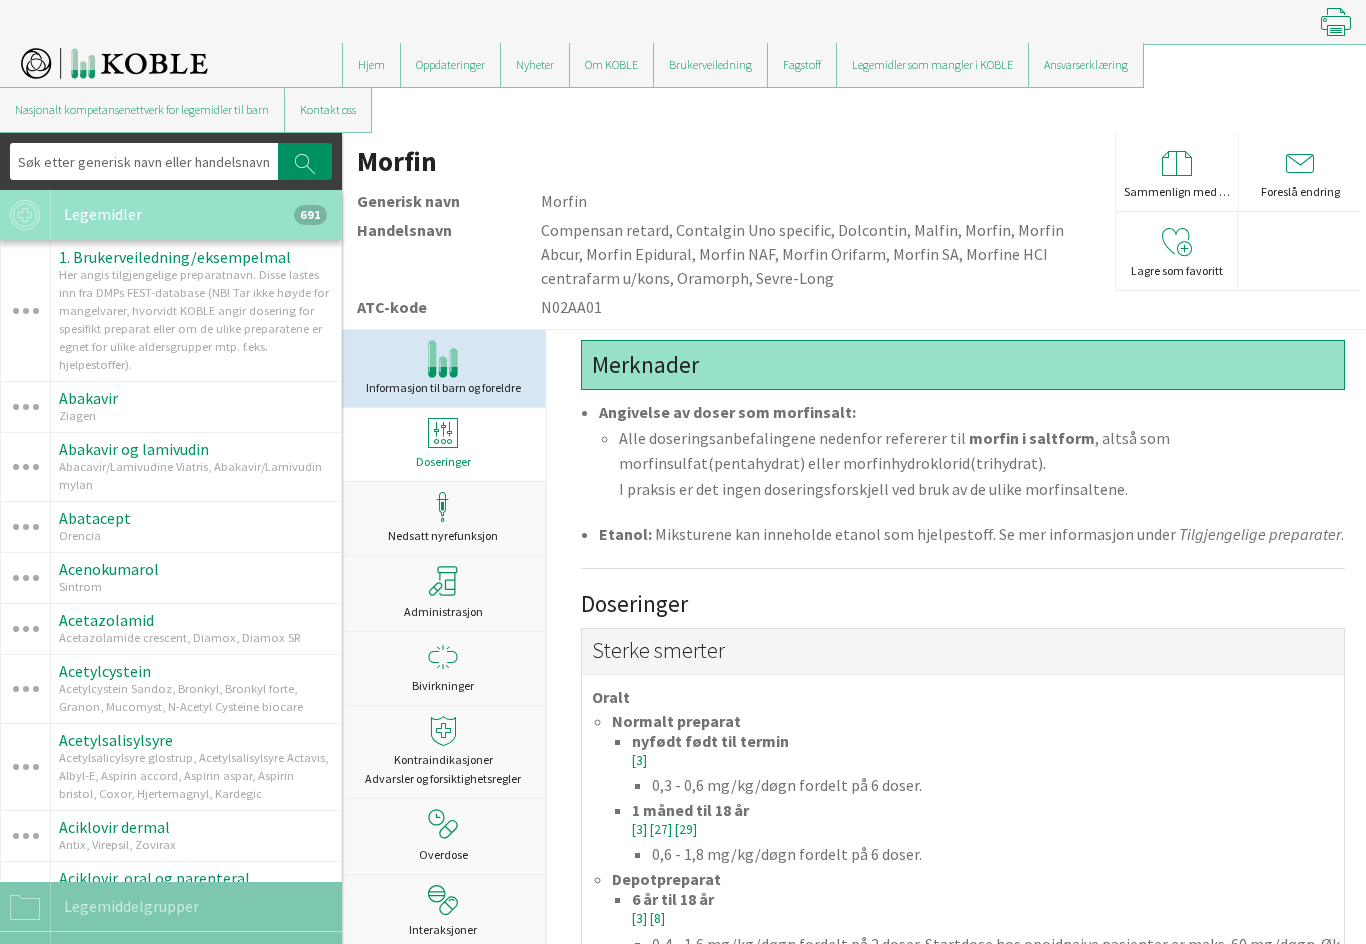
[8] (657, 918)
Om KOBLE (611, 64)
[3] (639, 760)
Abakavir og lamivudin (134, 449)
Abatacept (95, 518)
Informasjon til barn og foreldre (443, 387)
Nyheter (535, 64)
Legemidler (191, 214)
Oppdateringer (450, 64)
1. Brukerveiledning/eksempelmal (175, 257)
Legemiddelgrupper (130, 906)
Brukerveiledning (710, 64)
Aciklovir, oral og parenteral (154, 878)
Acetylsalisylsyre (116, 740)
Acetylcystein (105, 671)
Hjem (371, 64)
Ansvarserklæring (1086, 64)
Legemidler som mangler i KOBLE (932, 64)
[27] (662, 829)
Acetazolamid (106, 620)
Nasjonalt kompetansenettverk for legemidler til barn (142, 109)
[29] (686, 829)
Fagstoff (802, 64)
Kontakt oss (328, 109)
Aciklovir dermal (114, 827)
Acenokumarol (109, 569)
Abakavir (88, 398)
